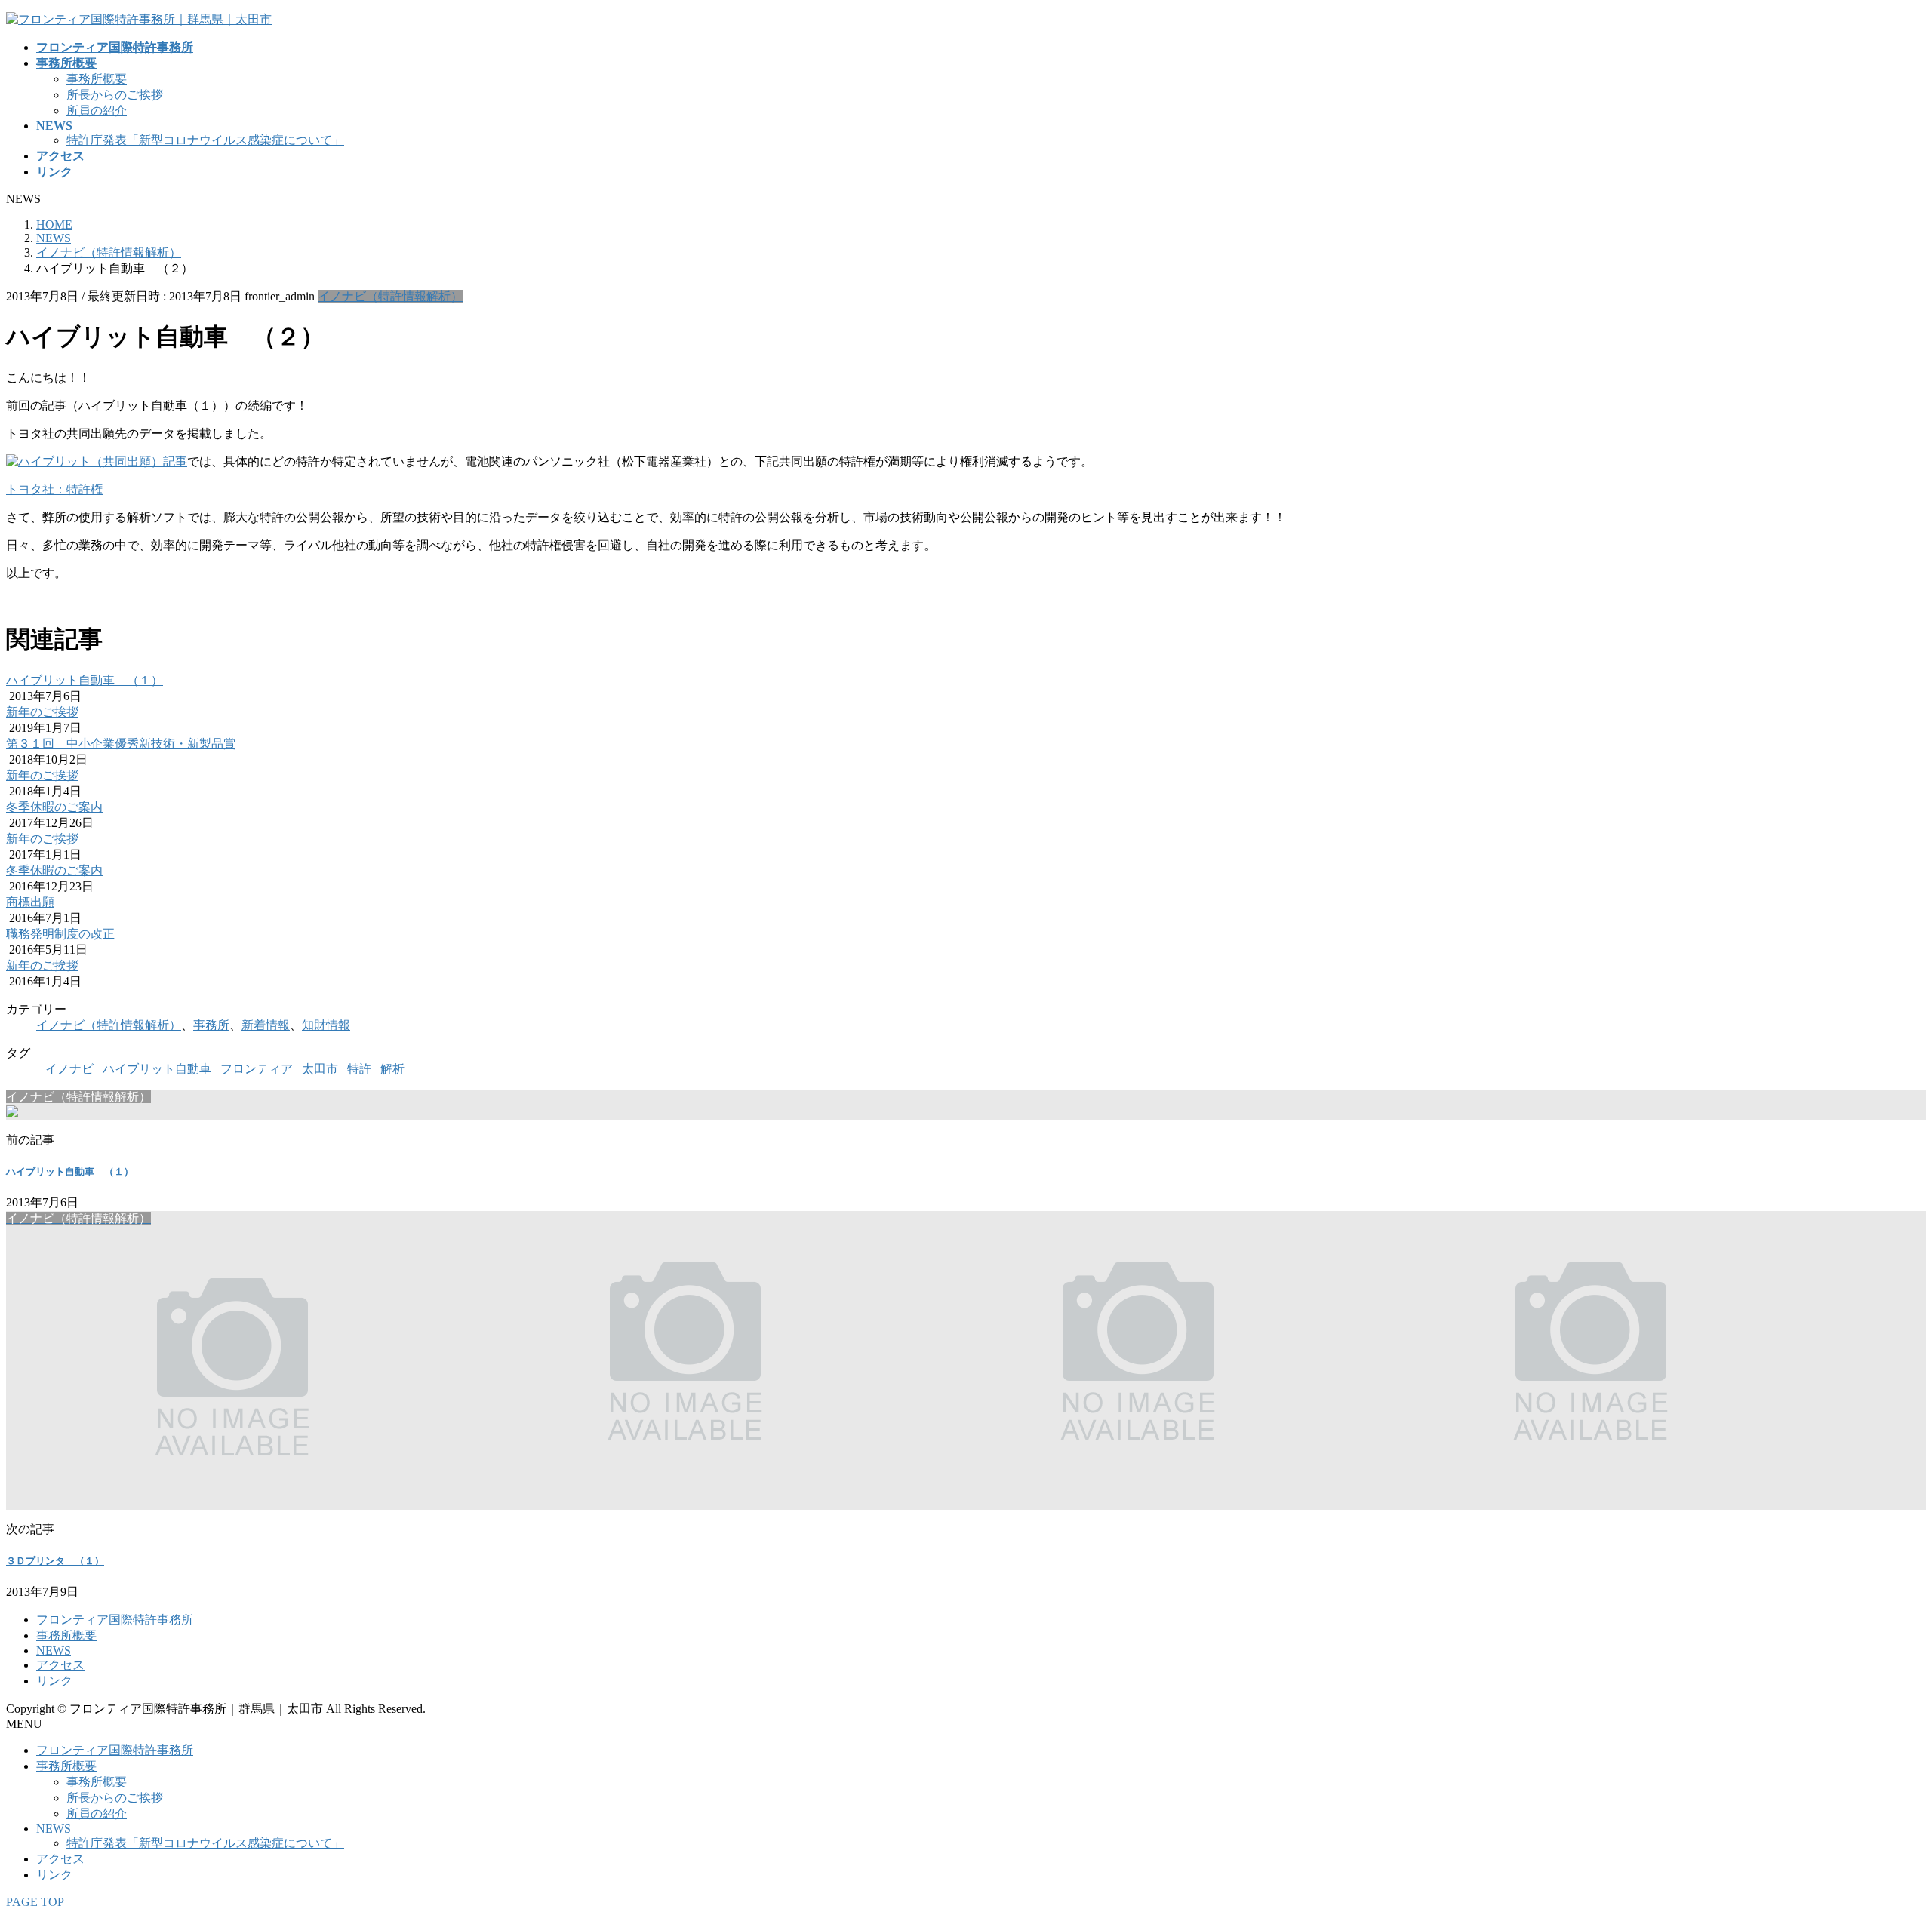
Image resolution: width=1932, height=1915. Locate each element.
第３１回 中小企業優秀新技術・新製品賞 (121, 744)
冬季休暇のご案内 (54, 807)
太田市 (320, 1069)
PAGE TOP (35, 1902)
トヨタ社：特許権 (54, 489)
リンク (54, 1681)
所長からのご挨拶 (115, 95)
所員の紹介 (97, 111)
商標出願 (30, 902)
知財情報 (326, 1025)
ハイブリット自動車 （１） (85, 680)
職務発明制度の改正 (60, 934)
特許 (359, 1069)
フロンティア (257, 1069)
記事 (175, 461)
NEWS (54, 1651)
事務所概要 (97, 79)
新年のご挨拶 (42, 712)
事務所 (211, 1025)
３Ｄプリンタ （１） (55, 1561)
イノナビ (69, 1069)
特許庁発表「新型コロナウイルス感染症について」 (205, 140)
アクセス (60, 1665)
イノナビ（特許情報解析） (390, 296)
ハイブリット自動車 (157, 1069)
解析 (392, 1069)
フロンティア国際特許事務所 (115, 1620)
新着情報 (266, 1025)
